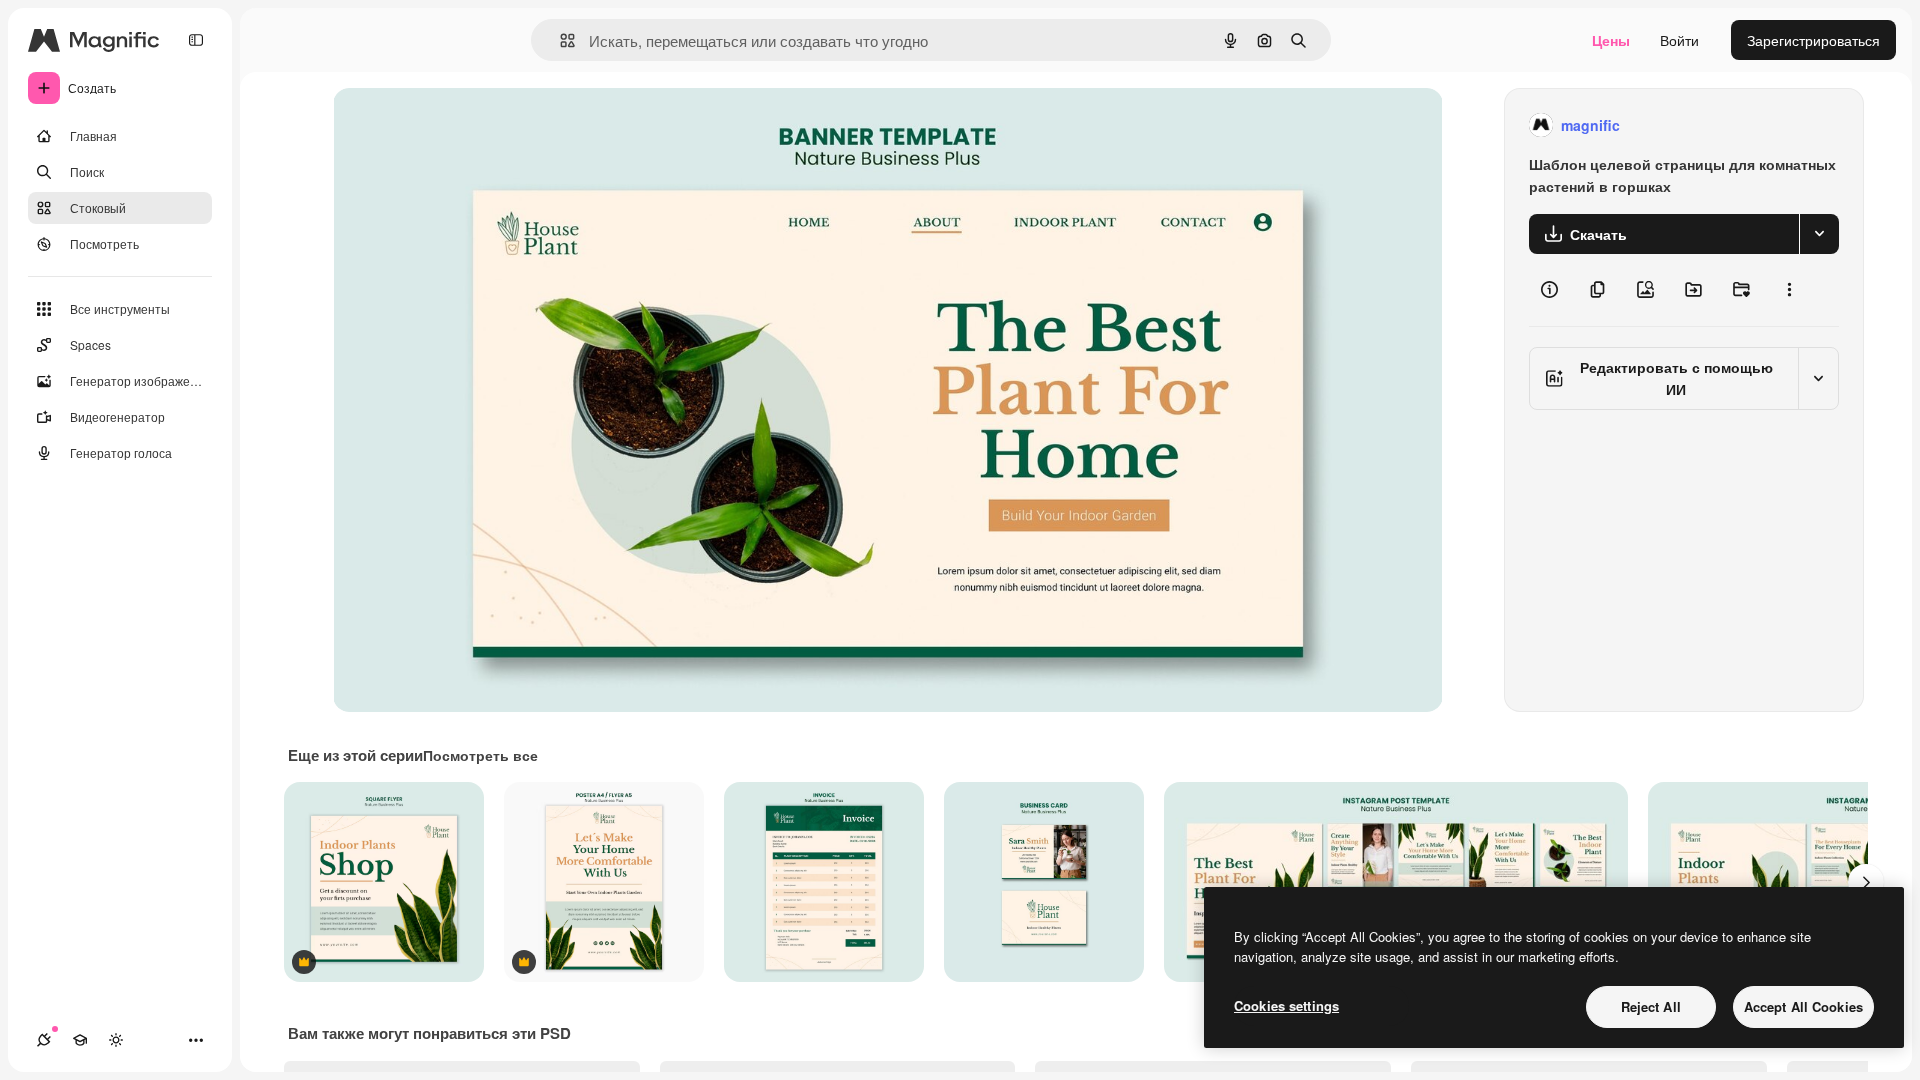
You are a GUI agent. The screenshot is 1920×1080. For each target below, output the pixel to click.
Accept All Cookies (1803, 1006)
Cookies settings (1286, 1005)
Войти (1679, 40)
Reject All (1651, 1006)
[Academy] (80, 1040)
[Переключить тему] (116, 1040)
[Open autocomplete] (559, 40)
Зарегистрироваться (1813, 40)
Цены (1611, 40)
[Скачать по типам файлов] (1819, 234)
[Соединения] (44, 1040)
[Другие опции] (1789, 290)
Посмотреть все (480, 755)
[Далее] (1866, 882)
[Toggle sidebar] (196, 40)
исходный (467, 125)
